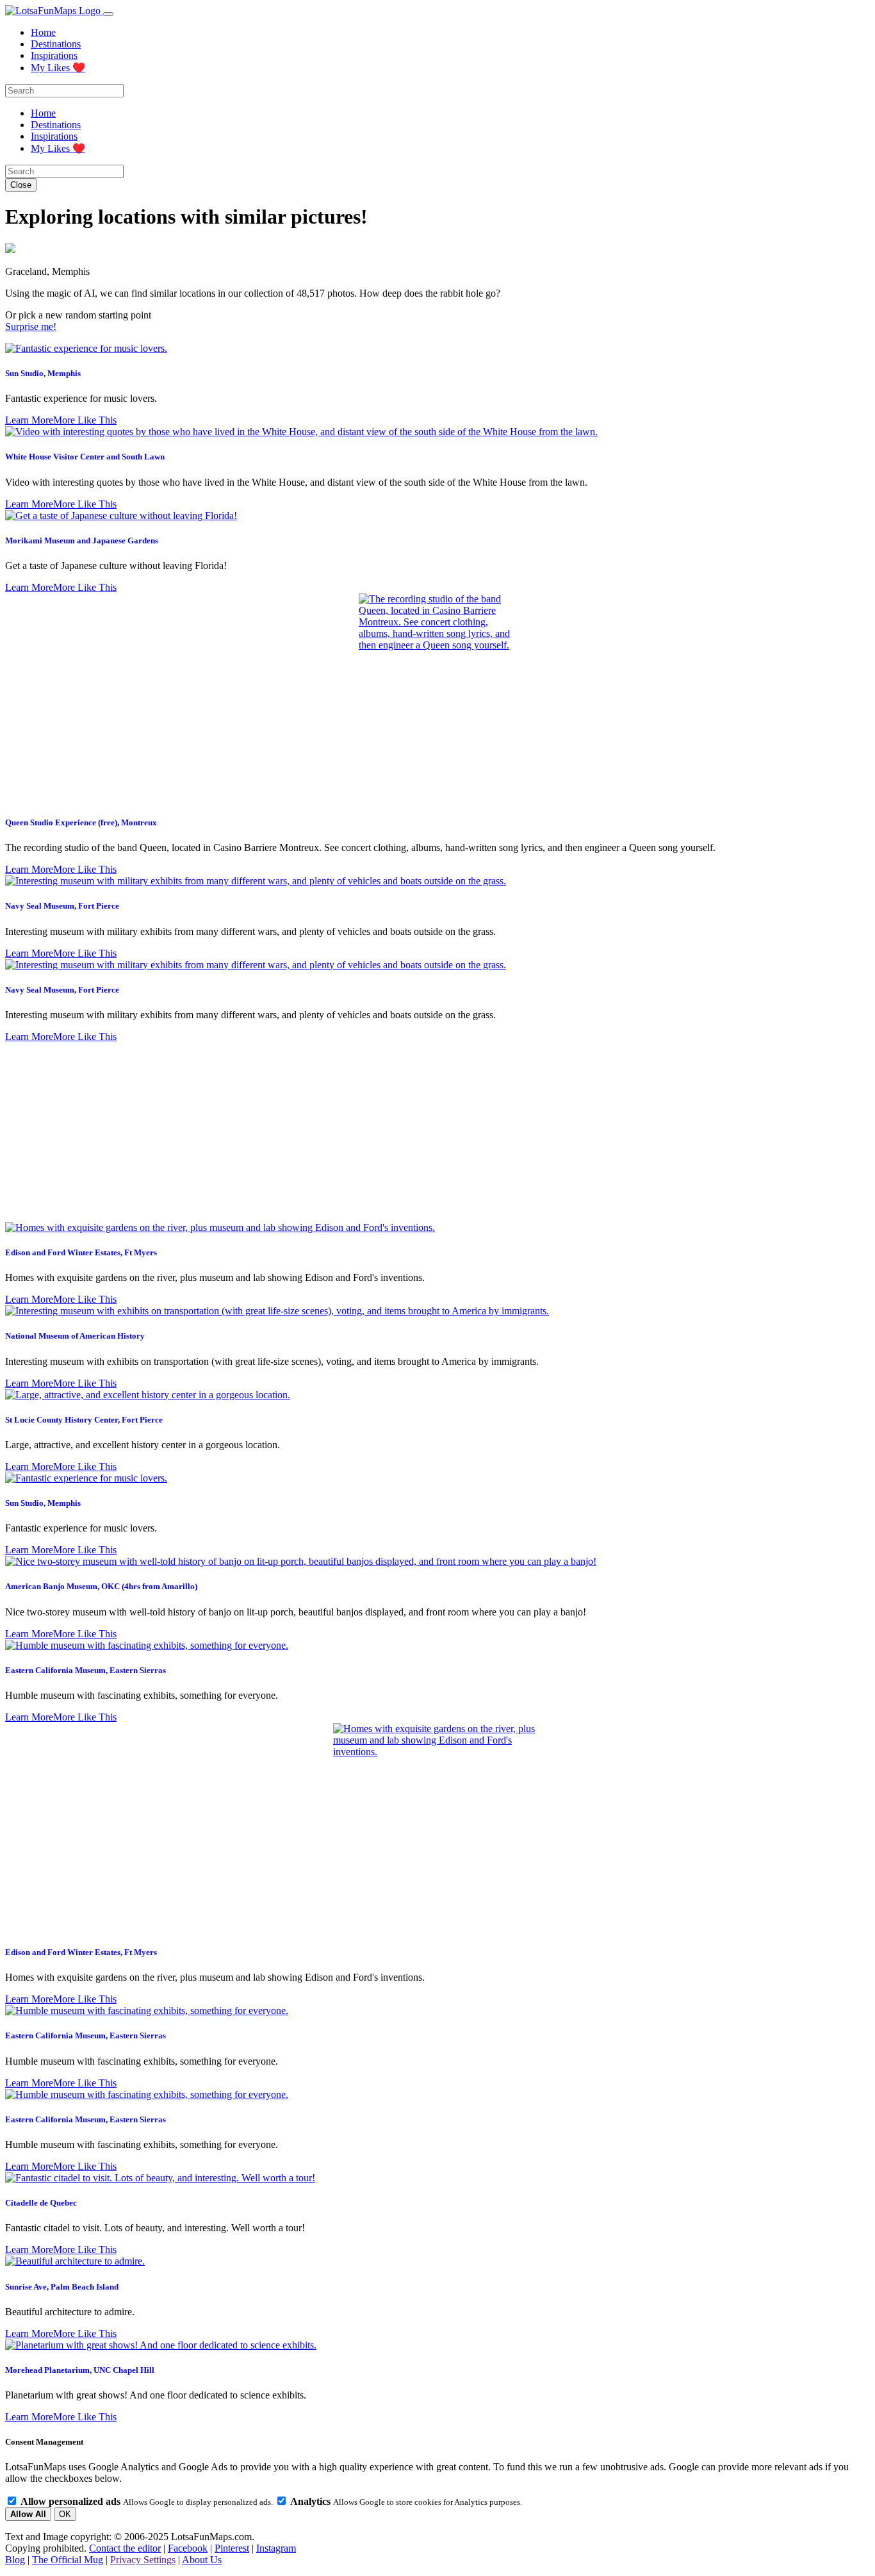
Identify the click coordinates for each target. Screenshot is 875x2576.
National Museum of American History (75, 1336)
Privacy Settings (143, 2560)
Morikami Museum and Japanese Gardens (82, 541)
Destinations (56, 44)
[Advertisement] (437, 1132)
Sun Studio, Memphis (43, 373)
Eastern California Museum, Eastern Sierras (86, 1670)
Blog (15, 2560)
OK (65, 2514)
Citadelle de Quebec (41, 2203)
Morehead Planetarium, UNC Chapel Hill (80, 2370)
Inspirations (54, 55)
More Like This (85, 420)
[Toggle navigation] (108, 14)
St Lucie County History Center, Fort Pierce (84, 1420)
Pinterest (232, 2548)
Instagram (276, 2548)
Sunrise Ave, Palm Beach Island (62, 2287)
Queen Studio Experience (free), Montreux (81, 822)
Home (43, 32)
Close (21, 185)
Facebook (188, 2548)
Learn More (29, 420)
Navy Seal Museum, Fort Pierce (62, 906)
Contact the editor (125, 2548)
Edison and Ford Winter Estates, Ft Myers (81, 1252)
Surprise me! (31, 326)
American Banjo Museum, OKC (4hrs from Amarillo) (101, 1586)
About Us (202, 2560)
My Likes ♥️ (58, 68)
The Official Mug (68, 2560)
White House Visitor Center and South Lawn (85, 457)
